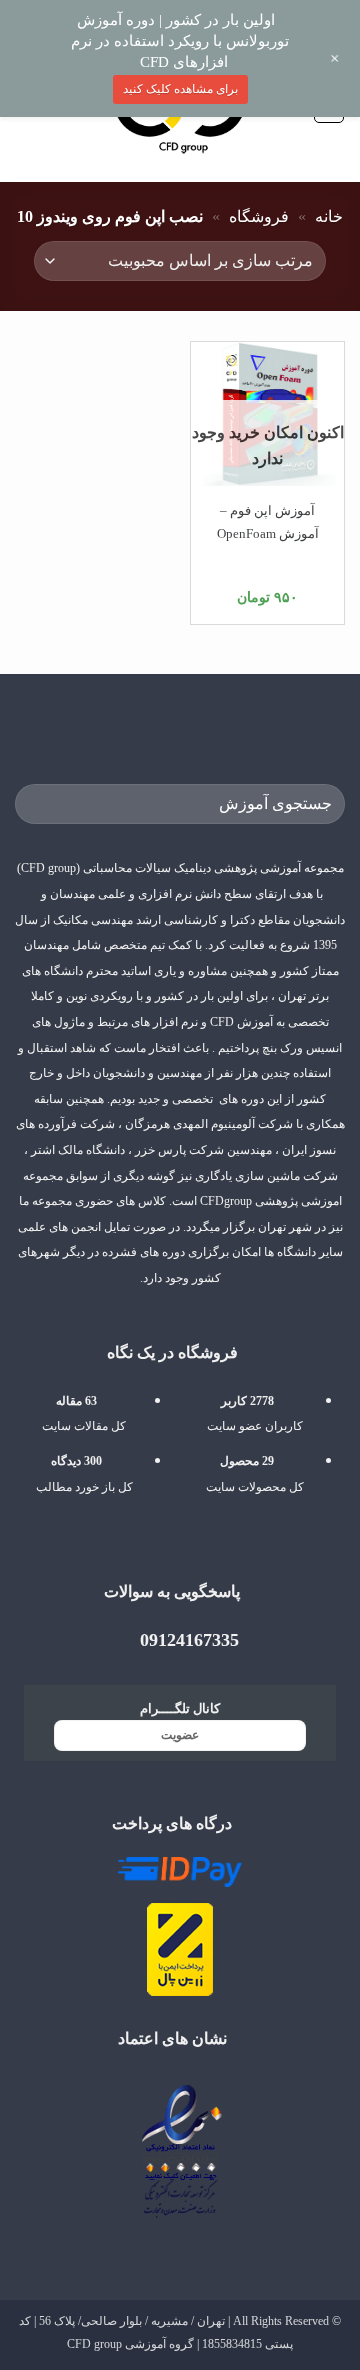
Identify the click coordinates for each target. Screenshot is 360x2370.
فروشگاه (259, 216)
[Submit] (38, 804)
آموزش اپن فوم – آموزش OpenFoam (268, 522)
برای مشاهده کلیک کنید (180, 89)
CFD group (94, 2344)
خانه (329, 216)
